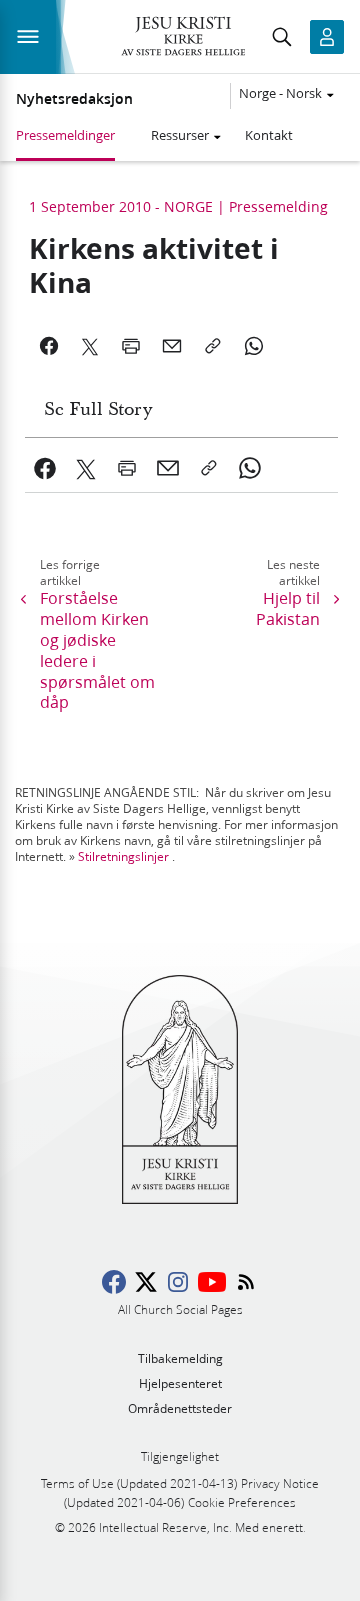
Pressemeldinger (65, 135)
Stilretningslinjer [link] (123, 856)
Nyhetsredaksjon (74, 99)
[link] (45, 468)
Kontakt (269, 135)
